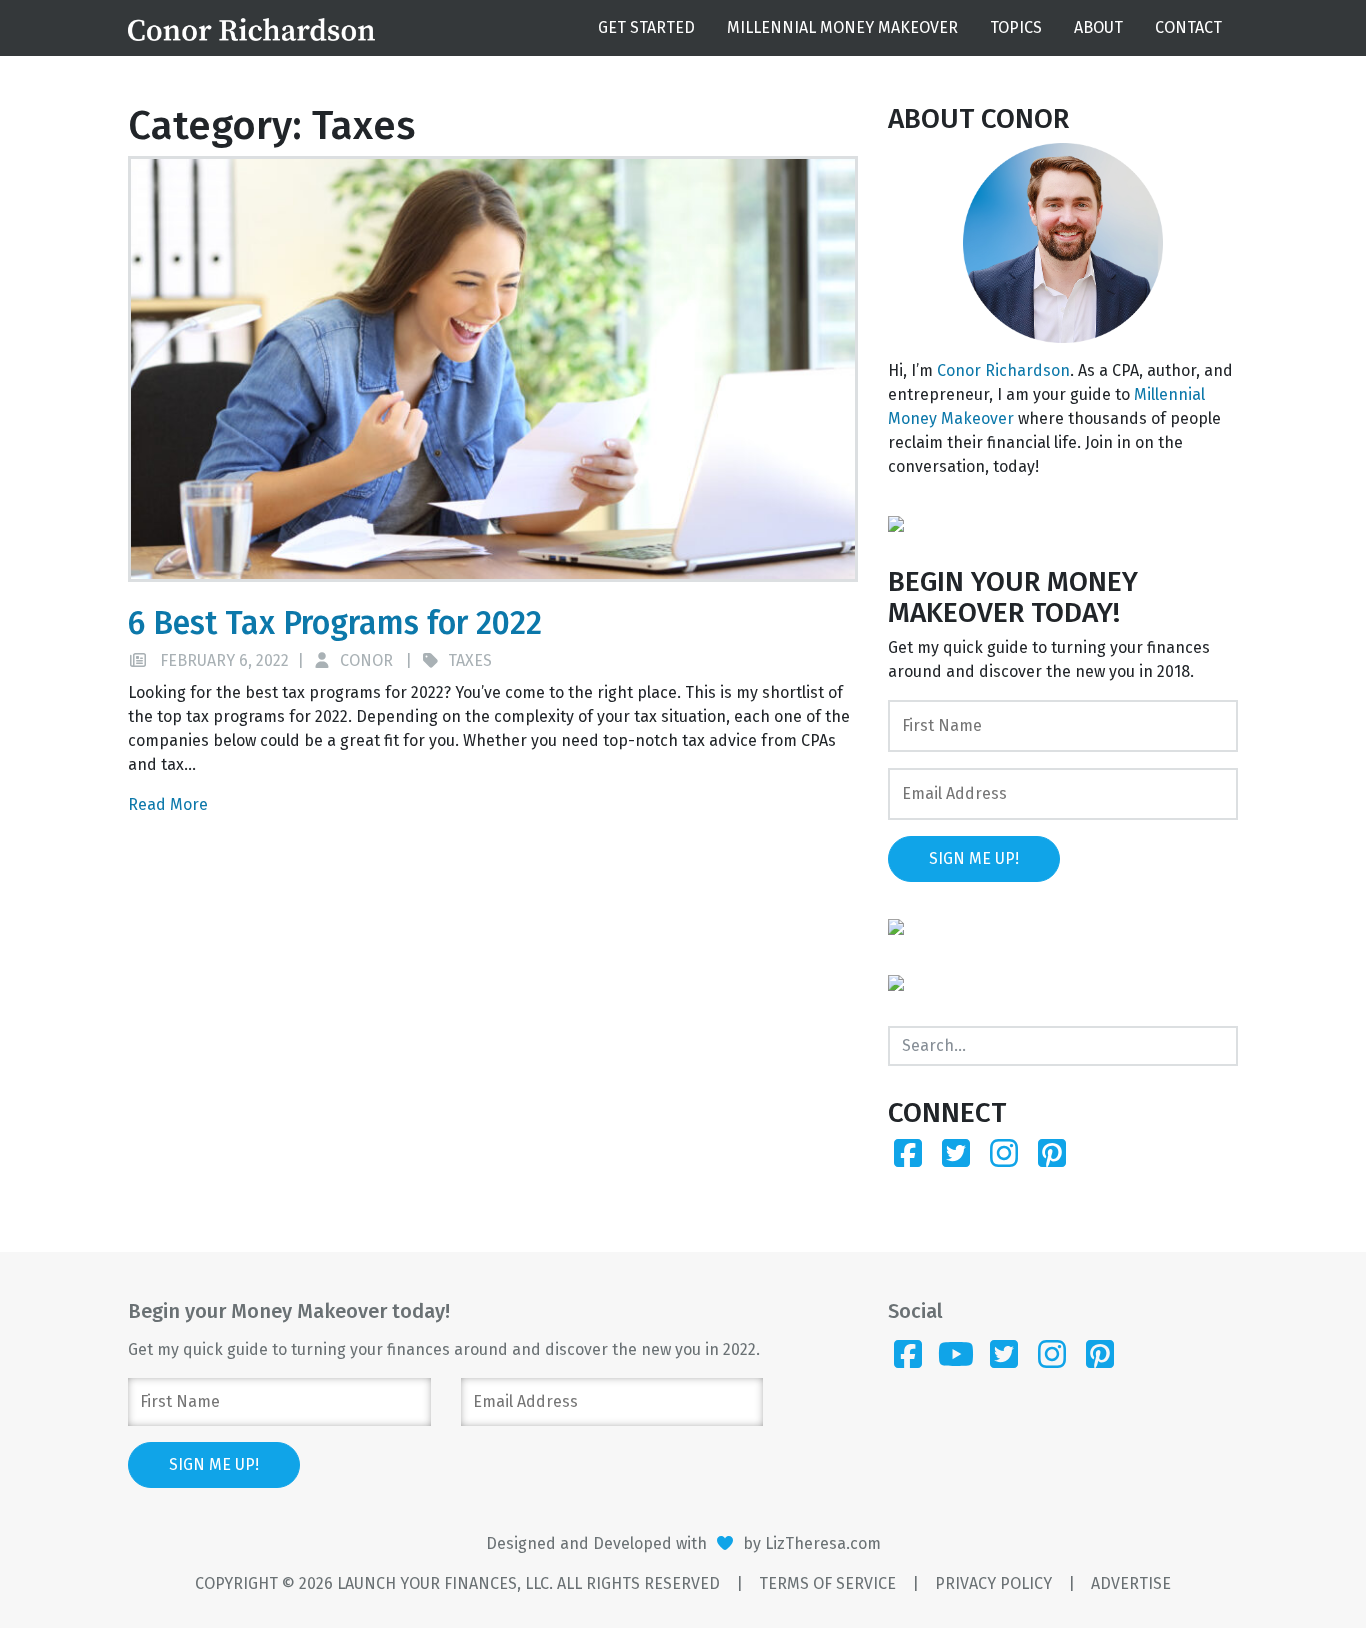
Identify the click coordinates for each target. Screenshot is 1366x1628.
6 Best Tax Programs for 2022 (335, 623)
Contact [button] (1188, 27)
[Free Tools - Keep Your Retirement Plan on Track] (896, 925)
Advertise (1131, 1583)
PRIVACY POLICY (993, 1583)
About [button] (1098, 27)
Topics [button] (1016, 27)
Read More (168, 804)
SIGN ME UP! (974, 858)
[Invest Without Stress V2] (896, 522)
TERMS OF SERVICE (827, 1583)
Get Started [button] (646, 27)
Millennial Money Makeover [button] (842, 27)
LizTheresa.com (823, 1543)
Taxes (470, 660)
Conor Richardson (1003, 370)
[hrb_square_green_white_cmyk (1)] (896, 981)
